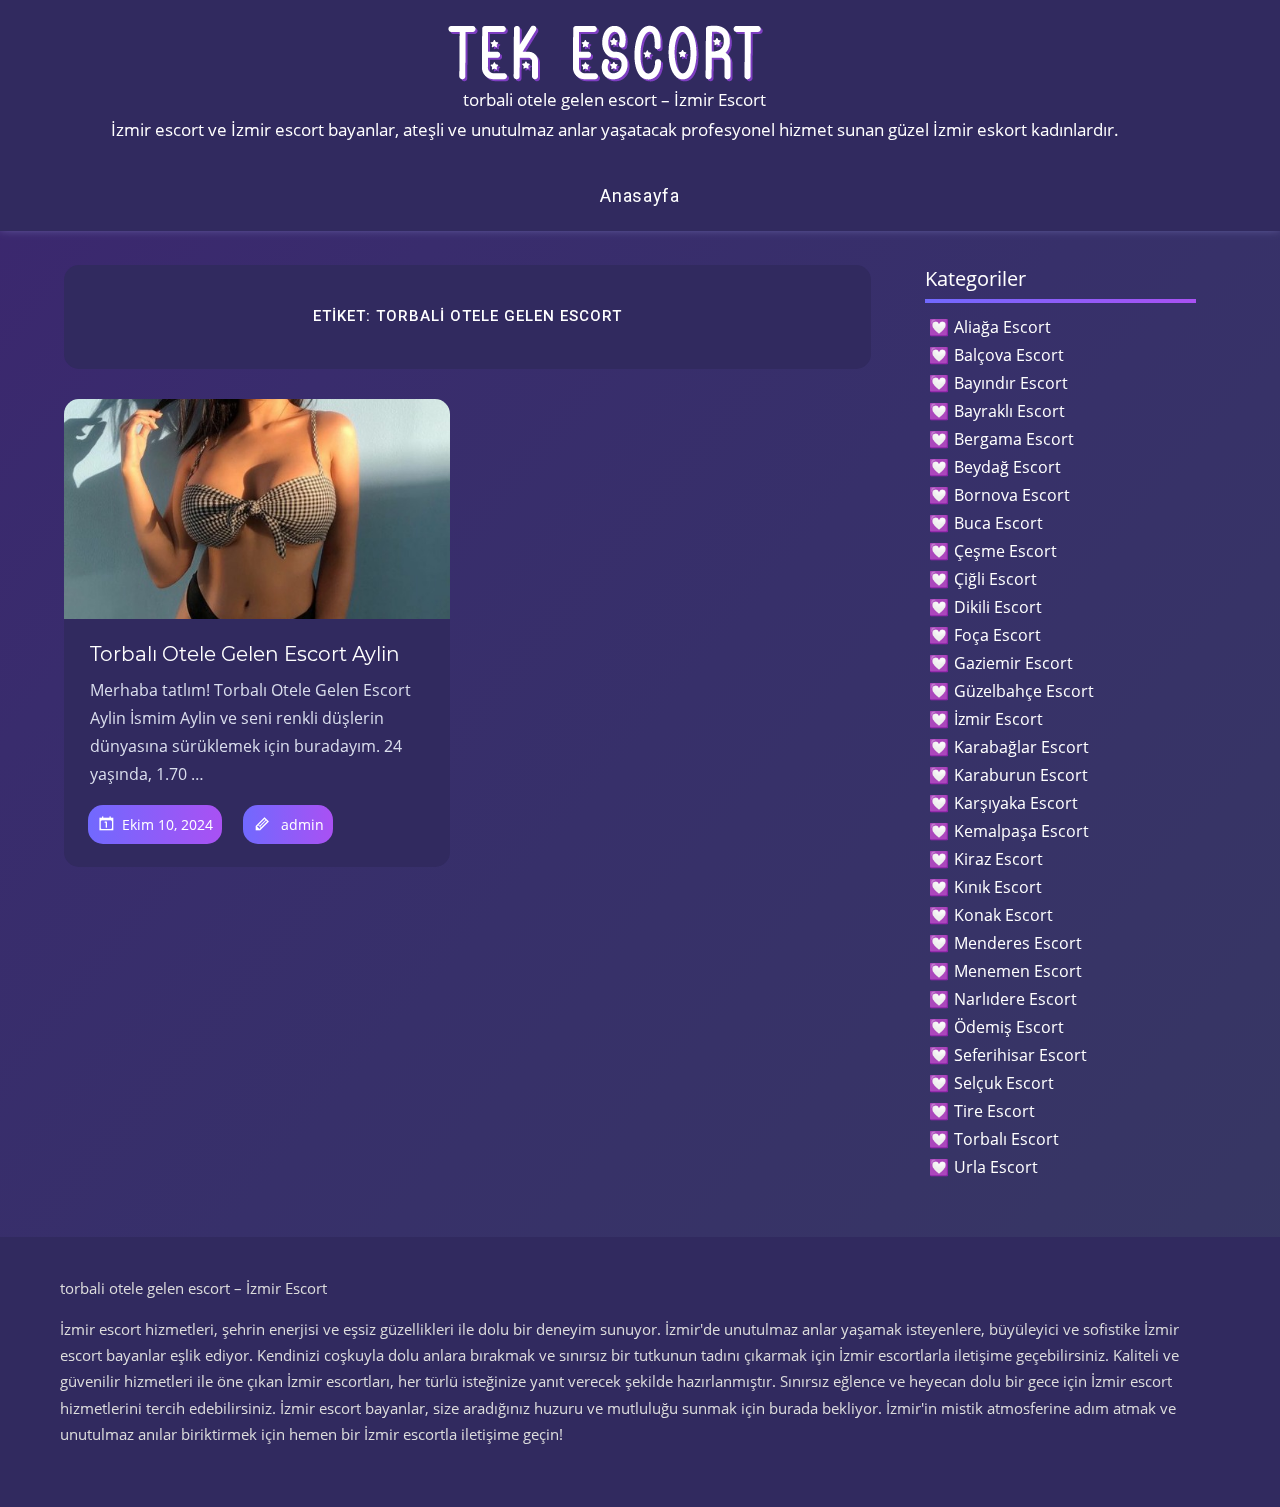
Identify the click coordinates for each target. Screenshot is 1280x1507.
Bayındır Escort (1011, 383)
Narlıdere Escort (1015, 999)
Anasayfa (640, 195)
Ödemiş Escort (1009, 1027)
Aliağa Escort (1002, 327)
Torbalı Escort (1006, 1139)
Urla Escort (996, 1167)
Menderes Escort (1018, 943)
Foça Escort (997, 635)
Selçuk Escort (1004, 1083)
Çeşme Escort (1005, 551)
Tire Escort (994, 1111)
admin (302, 824)
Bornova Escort (1012, 495)
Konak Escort (1003, 915)
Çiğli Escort (995, 579)
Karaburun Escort (1021, 775)
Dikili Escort (998, 607)
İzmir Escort (998, 719)
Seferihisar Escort (1020, 1055)
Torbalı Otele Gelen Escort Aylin (245, 654)
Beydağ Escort (1007, 467)
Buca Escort (998, 523)
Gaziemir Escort (1013, 663)
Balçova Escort (1009, 355)
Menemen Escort (1018, 971)
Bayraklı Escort (1009, 411)
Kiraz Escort (998, 859)
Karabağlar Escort (1021, 747)
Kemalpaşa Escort (1021, 831)
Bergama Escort (1014, 439)
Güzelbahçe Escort (1024, 691)
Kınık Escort (998, 887)
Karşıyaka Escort (1016, 803)
